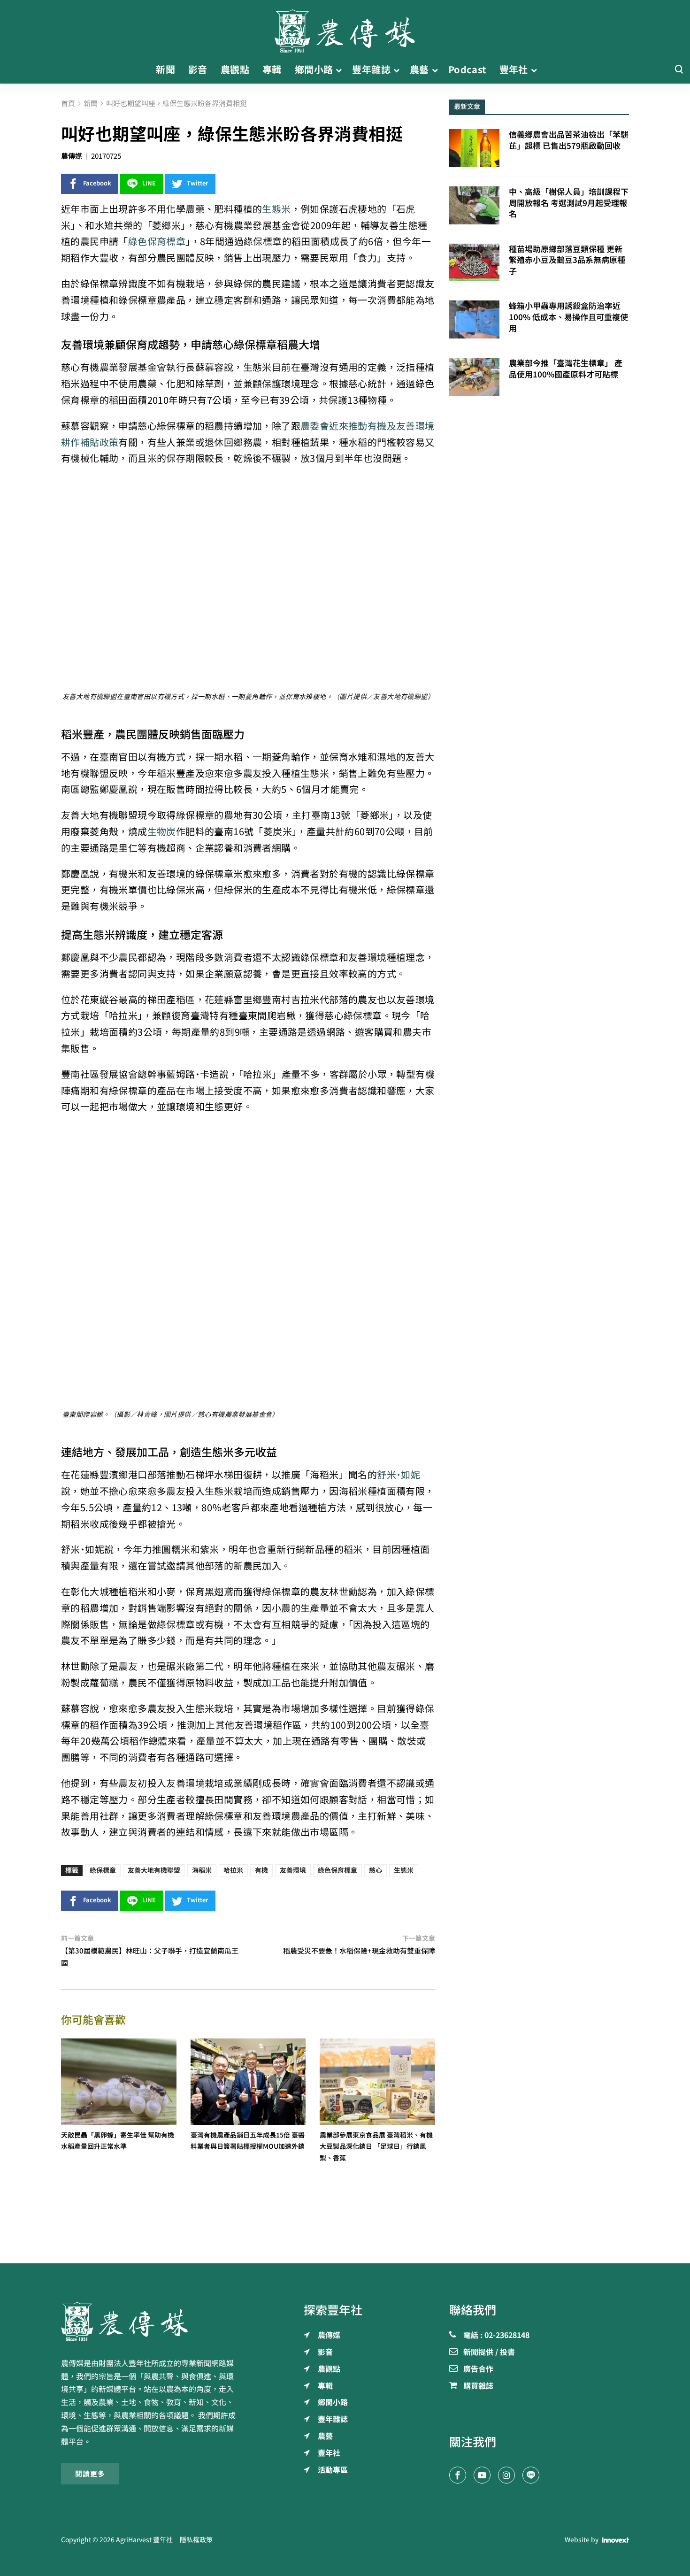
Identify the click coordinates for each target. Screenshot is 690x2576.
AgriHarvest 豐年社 (144, 2540)
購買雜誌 (478, 2386)
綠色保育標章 (157, 242)
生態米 (276, 209)
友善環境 (293, 1870)
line (149, 183)
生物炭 (162, 832)
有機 (261, 1870)
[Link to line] (531, 2475)
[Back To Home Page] (151, 2322)
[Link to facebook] (458, 2475)
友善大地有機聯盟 (154, 1870)
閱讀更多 (90, 2474)
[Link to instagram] (506, 2475)
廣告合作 (478, 2369)
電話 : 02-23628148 (496, 2336)
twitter (198, 183)
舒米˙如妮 (399, 1475)
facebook (97, 183)
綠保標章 (103, 1870)
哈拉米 (233, 1870)
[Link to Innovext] (616, 2540)
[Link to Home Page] (345, 28)
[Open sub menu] (339, 70)
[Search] (679, 70)
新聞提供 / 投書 (489, 2353)
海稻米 (202, 1870)
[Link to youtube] (482, 2475)
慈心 (376, 1870)
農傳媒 (72, 156)
